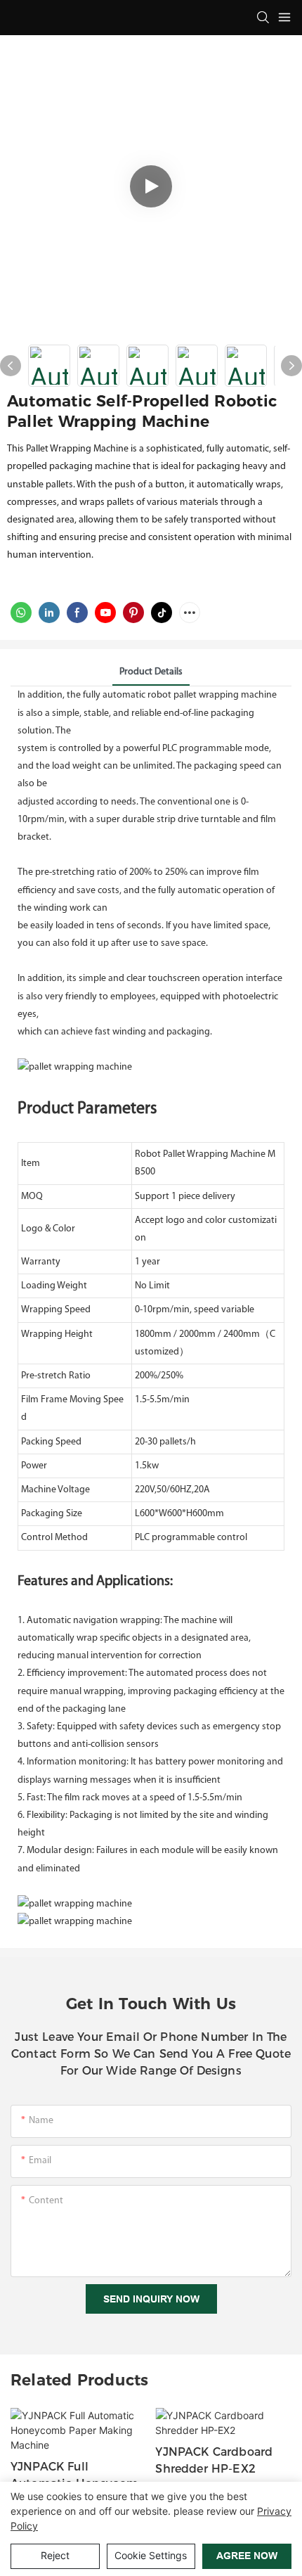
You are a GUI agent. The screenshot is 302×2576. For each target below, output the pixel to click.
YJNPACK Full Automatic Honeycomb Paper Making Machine (78, 2476)
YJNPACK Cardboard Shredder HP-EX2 (214, 2460)
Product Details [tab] (151, 672)
